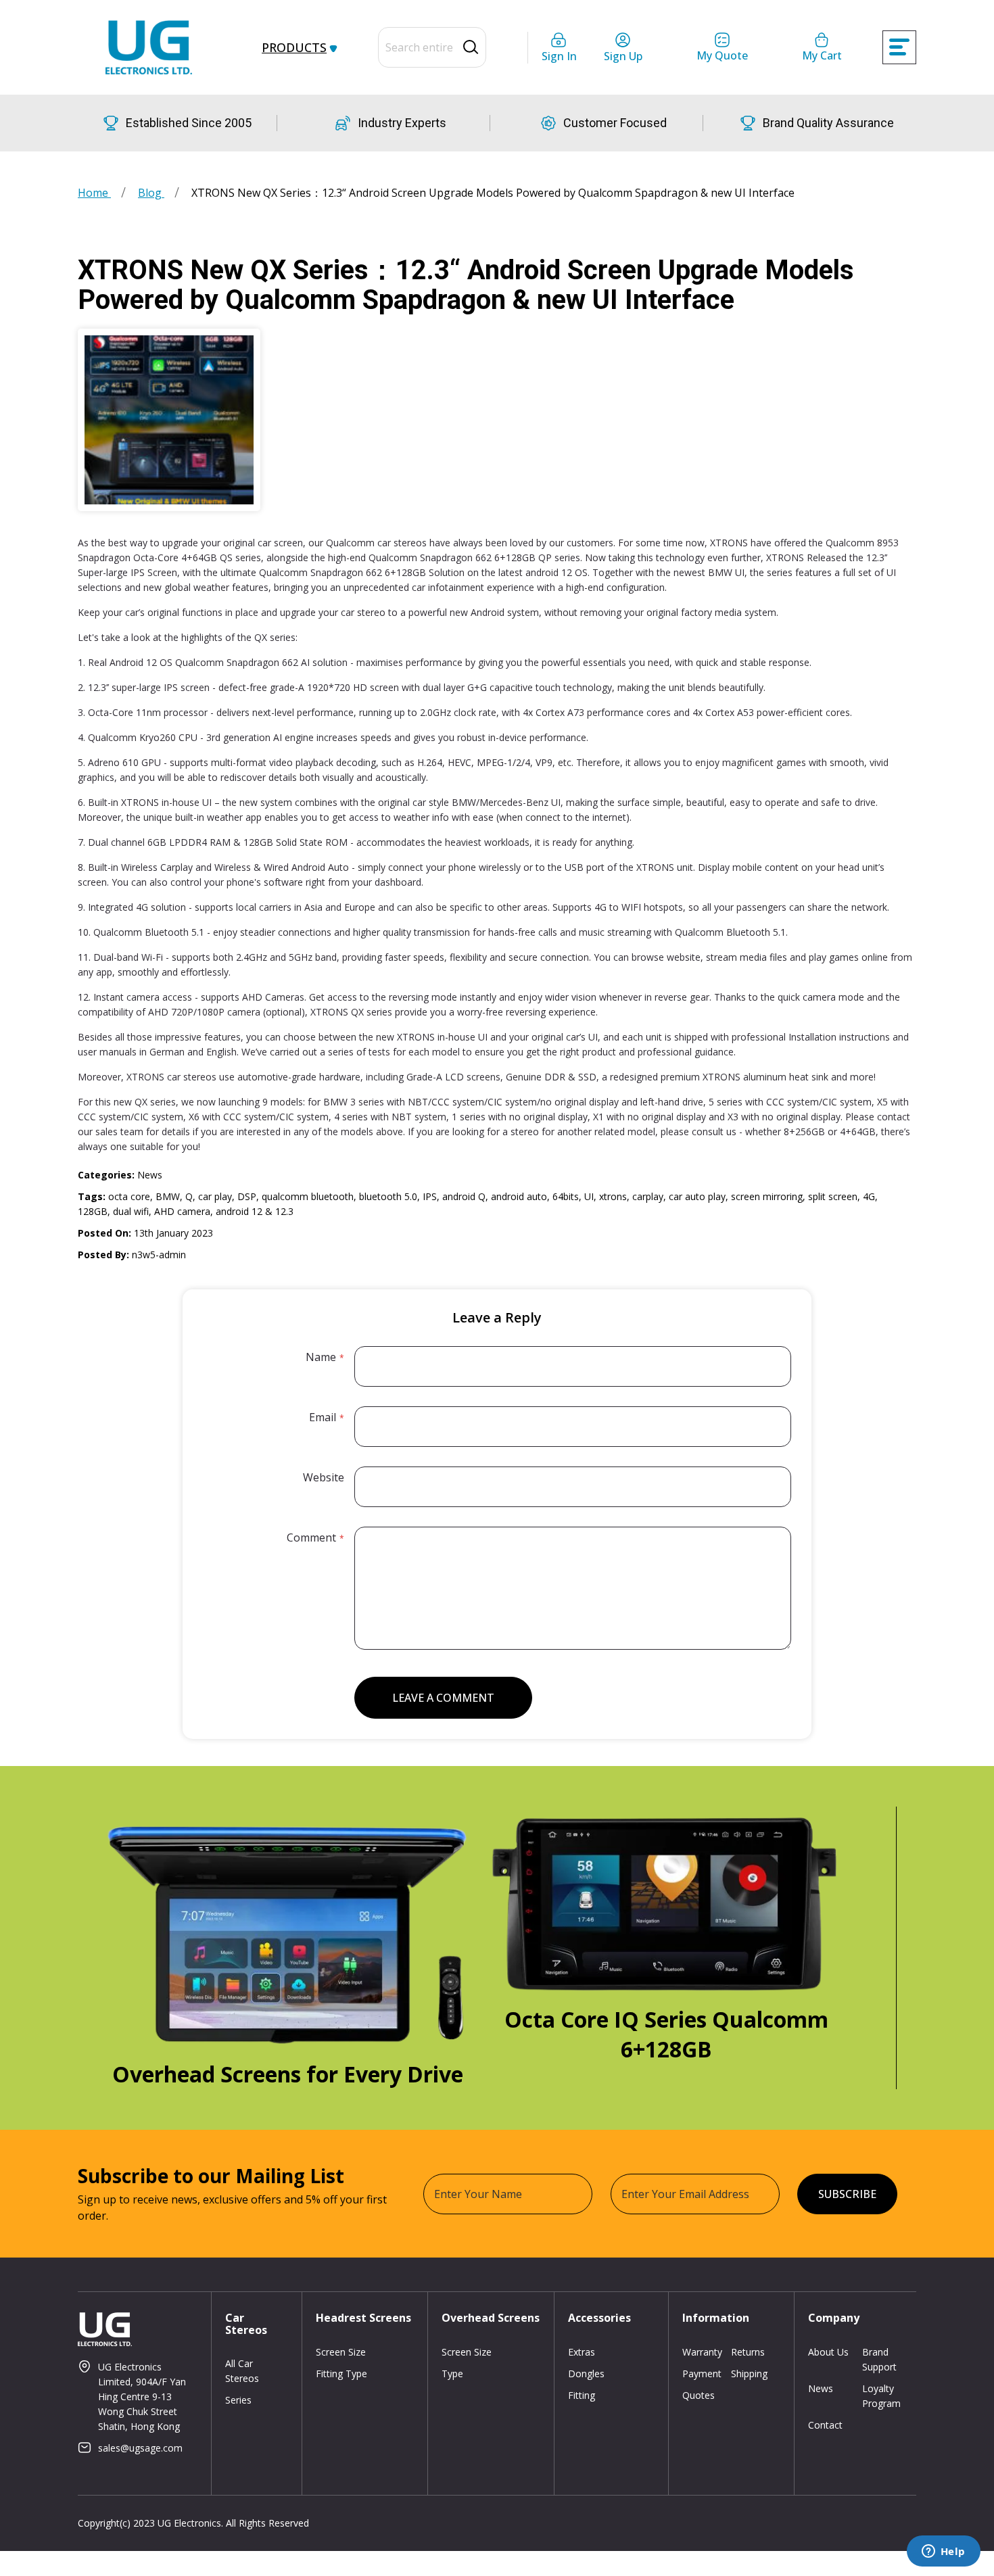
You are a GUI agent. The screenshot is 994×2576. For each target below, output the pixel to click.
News (150, 1175)
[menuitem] (297, 47)
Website (324, 1477)
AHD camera (182, 1211)
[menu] (292, 47)
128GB (93, 1211)
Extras (582, 2352)
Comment (311, 1537)
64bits (566, 1196)
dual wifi (131, 1211)
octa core (129, 1196)
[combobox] (432, 47)
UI (589, 1196)
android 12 (239, 1211)
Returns (748, 2352)
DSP (247, 1196)
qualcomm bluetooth (308, 1196)
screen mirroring (767, 1196)
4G (869, 1196)
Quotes (699, 2395)
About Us (828, 2352)
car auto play (697, 1196)
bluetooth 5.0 (388, 1196)
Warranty (702, 2352)
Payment (702, 2374)
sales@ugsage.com (140, 2448)
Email (323, 1417)
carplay (648, 1196)
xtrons (613, 1196)
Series (238, 2400)
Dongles (586, 2374)
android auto (519, 1196)
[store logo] (149, 47)
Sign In (559, 56)
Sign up (623, 56)
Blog (151, 193)
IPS (430, 1196)
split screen (833, 1196)
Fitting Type (341, 2374)
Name (321, 1357)
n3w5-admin (159, 1255)
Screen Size (341, 2352)
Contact (825, 2425)
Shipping (749, 2374)
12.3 (284, 1211)
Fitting (582, 2395)
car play (215, 1196)
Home (94, 193)
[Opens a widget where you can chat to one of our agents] (943, 2552)
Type (452, 2374)
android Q (464, 1196)
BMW (168, 1196)
